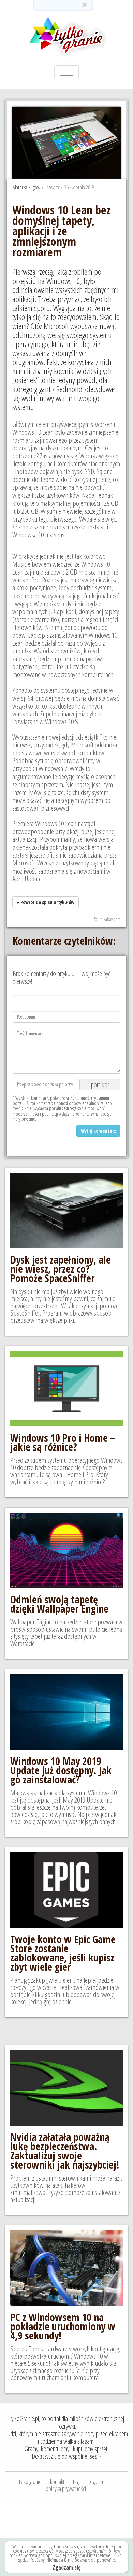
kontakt (57, 2482)
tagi (76, 2482)
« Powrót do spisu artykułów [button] (46, 902)
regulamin (98, 2482)
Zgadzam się (66, 2568)
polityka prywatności (66, 2489)
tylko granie (30, 2482)
